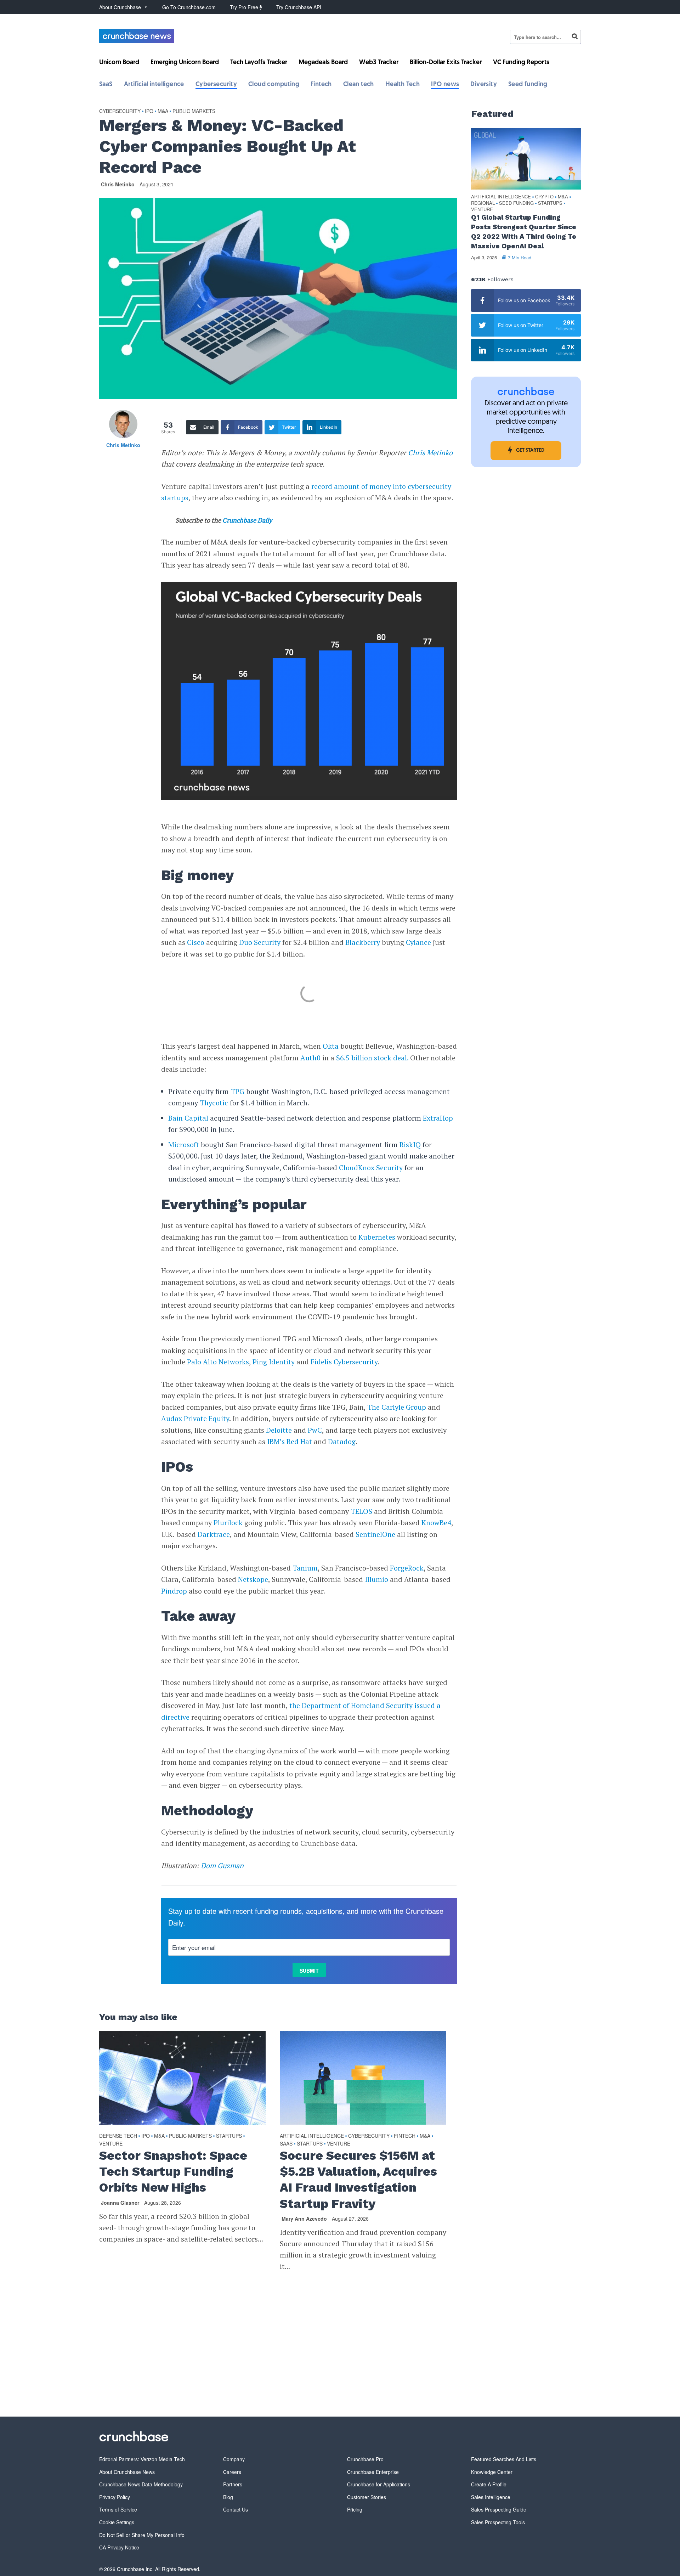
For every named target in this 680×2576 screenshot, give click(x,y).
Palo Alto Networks (218, 1362)
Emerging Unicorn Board (185, 63)
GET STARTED (530, 450)
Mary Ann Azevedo (304, 2219)
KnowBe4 (436, 1523)
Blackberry (363, 942)
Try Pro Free (245, 7)
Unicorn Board (119, 63)
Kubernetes (377, 1237)
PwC (315, 1430)
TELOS (361, 1511)
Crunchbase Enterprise (373, 2472)
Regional (483, 203)
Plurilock (228, 1523)
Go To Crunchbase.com (189, 7)
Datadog (342, 1441)
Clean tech (359, 85)
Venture (111, 2143)
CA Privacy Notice (119, 2547)
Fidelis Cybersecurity (344, 1362)
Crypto (544, 197)
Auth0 (310, 1058)
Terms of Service (118, 2509)
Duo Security (260, 942)
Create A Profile (489, 2484)
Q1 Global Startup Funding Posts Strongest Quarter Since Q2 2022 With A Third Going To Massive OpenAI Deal (524, 232)
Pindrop (174, 1591)
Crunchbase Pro (365, 2459)
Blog (228, 2497)
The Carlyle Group (397, 1407)
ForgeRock (407, 1568)
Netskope (253, 1579)
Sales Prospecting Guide (499, 2509)
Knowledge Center (492, 2472)
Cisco (196, 942)
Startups (229, 2136)
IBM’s (276, 1441)
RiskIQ (410, 1145)
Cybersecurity (216, 85)
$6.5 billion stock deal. (372, 1058)
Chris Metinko (118, 184)
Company (234, 2459)
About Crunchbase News (127, 2472)
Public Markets (194, 111)
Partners (233, 2484)
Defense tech (118, 2136)
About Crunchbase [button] (120, 7)
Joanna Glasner (120, 2203)
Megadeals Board (323, 63)
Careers (232, 2472)
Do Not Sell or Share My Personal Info (142, 2535)
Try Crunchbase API (299, 7)
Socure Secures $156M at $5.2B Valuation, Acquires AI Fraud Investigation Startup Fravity (358, 2179)
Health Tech (403, 85)
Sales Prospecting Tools (498, 2522)
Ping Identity (274, 1362)
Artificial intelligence (154, 85)
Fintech (321, 85)
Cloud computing (274, 85)
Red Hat (299, 1441)
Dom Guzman (222, 1865)
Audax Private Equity (195, 1418)
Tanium (305, 1568)
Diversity (484, 85)
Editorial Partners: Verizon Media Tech (142, 2459)
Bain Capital (188, 1118)
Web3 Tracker (379, 63)
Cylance (418, 942)
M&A (163, 111)
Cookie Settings (117, 2522)
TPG (237, 1091)
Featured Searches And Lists (504, 2459)
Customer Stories (367, 2497)
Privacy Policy (115, 2497)
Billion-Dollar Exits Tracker (446, 63)
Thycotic (214, 1103)
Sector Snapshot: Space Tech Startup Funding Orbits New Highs (173, 2171)
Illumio (376, 1579)
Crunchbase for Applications (379, 2484)
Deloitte (279, 1430)
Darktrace (214, 1534)
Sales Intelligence (491, 2497)
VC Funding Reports (521, 63)
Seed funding (528, 85)
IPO (149, 111)
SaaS (106, 85)
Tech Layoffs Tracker (259, 63)
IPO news (445, 85)
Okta (331, 1046)
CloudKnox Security (371, 1168)
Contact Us (236, 2509)
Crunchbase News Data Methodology (141, 2484)
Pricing (355, 2509)
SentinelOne (375, 1534)
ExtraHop (438, 1118)
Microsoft (184, 1145)
